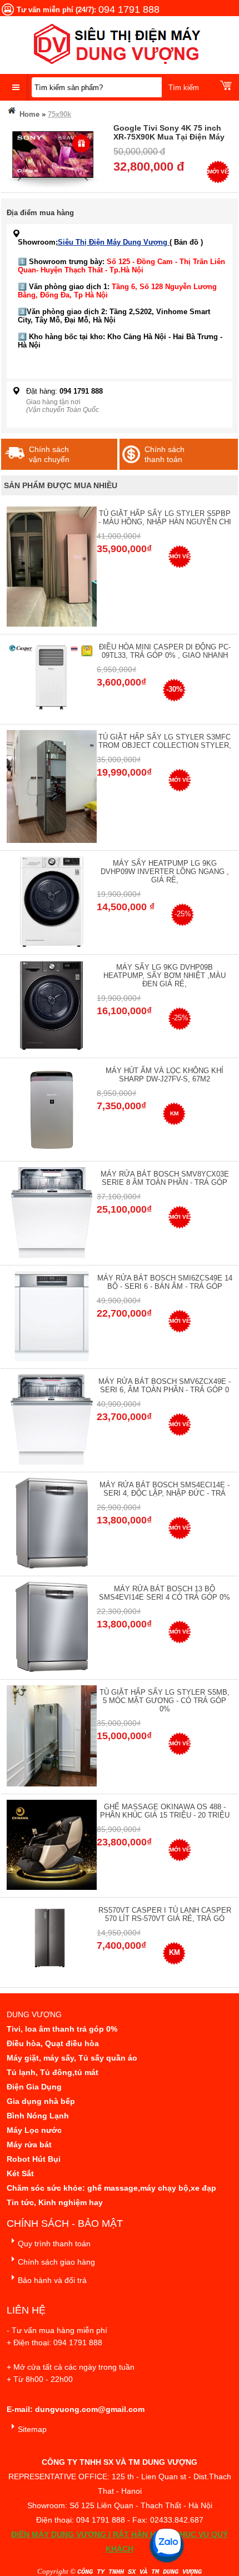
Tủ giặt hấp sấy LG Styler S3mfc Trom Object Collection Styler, (165, 741)
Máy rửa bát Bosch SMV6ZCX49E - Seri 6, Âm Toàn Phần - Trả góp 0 (165, 1386)
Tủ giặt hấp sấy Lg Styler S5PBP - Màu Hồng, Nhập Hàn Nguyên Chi (165, 518)
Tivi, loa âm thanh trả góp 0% (62, 2029)
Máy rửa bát (29, 2145)
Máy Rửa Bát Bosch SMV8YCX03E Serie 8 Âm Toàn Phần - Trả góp (165, 1178)
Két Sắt (20, 2173)
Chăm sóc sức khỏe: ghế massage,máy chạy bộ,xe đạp (111, 2188)
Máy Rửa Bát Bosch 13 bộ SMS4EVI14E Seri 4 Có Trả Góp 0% (165, 1593)
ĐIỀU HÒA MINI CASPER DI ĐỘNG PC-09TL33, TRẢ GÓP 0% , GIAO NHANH (165, 651)
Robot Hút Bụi (34, 2159)
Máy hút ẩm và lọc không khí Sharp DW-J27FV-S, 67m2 (165, 1075)
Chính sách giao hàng (56, 2262)
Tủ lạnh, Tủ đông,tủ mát (53, 2072)
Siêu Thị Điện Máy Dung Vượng (114, 242)
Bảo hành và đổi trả (52, 2280)
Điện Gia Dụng (34, 2087)
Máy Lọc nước (34, 2130)
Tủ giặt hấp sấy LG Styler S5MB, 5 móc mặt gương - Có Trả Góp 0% (165, 1701)
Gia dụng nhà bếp (41, 2101)
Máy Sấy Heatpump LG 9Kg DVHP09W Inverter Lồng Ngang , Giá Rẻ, (165, 872)
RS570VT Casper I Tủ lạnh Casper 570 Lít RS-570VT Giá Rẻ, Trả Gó (165, 1914)
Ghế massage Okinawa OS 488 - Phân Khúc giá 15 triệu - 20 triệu (165, 1811)
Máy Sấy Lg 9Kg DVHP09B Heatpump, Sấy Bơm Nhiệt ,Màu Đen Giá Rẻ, (165, 976)
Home (28, 114)
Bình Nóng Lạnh (38, 2116)
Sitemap (32, 2429)
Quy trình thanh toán (54, 2244)
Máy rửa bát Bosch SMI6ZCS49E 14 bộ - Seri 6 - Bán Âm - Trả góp (165, 1282)
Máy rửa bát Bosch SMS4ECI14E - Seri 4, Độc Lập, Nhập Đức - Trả (165, 1489)
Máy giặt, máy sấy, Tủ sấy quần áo (72, 2058)
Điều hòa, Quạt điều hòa (53, 2043)
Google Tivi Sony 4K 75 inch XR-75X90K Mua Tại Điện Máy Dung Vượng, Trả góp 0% (169, 137)
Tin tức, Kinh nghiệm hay (55, 2202)
